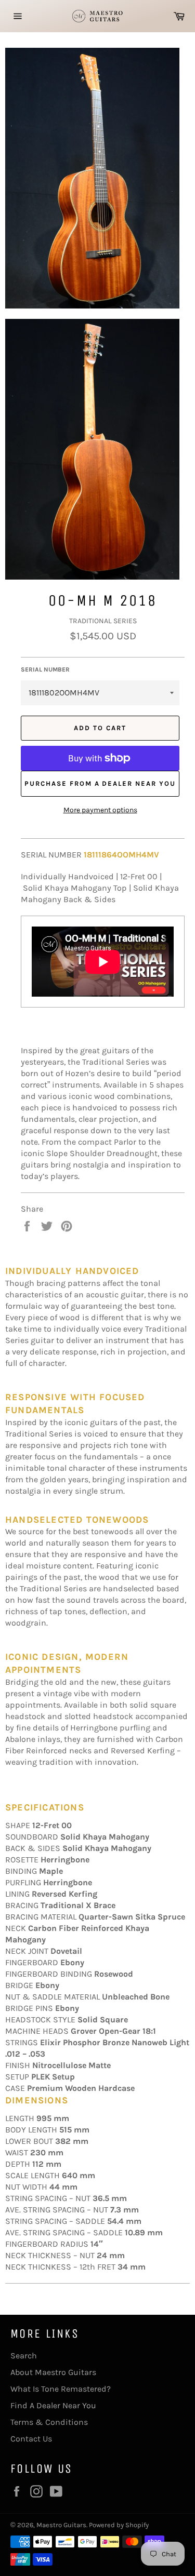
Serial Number (45, 669)
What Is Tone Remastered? (61, 2389)
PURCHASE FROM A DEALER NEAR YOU (100, 783)
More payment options (100, 810)
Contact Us (31, 2439)
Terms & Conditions (49, 2422)
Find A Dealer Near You (53, 2405)
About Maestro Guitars (53, 2372)
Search (24, 2356)
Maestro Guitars (61, 2525)
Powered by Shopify (119, 2525)
